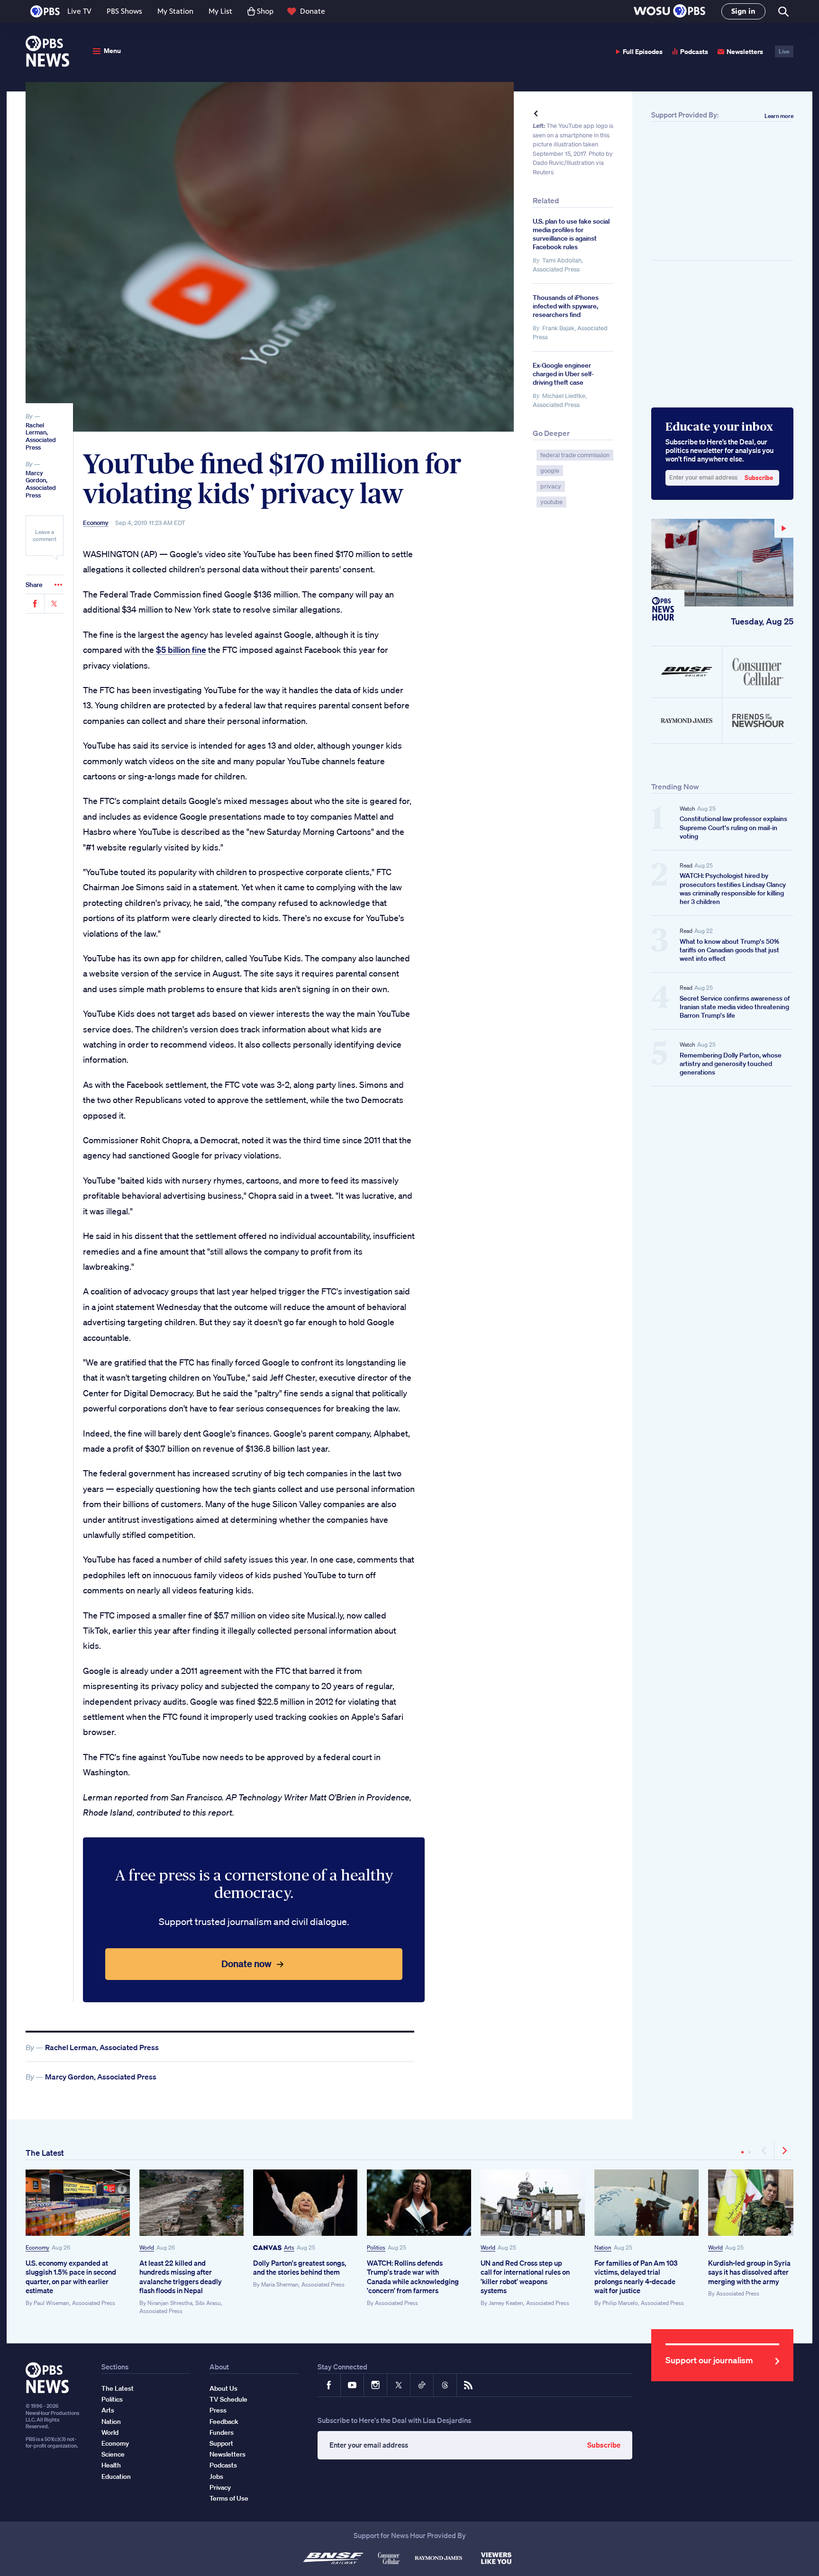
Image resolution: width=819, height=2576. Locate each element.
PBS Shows (124, 11)
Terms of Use (229, 2498)
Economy (96, 523)
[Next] (784, 2151)
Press (218, 2410)
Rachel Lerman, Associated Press (41, 436)
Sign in (743, 11)
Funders (222, 2432)
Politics (376, 2247)
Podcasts (694, 51)
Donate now (246, 1964)
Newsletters (745, 51)
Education (116, 2477)
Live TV (79, 11)
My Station (175, 11)
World (147, 2247)
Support (221, 2443)
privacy (551, 486)
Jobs (216, 2477)
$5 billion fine (181, 650)
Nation (603, 2247)
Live (784, 51)
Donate (313, 11)
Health (111, 2465)
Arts (289, 2247)
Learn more (779, 116)
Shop (265, 11)
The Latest (45, 2153)
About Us (223, 2388)
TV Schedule (228, 2399)
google (550, 471)
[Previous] (765, 2151)
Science (113, 2454)
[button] (669, 12)
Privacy (220, 2487)
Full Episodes (643, 51)
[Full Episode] (722, 563)
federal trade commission (575, 455)
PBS (45, 11)
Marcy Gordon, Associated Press (41, 484)
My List (220, 11)
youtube (551, 502)
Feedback (224, 2422)
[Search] (783, 12)
